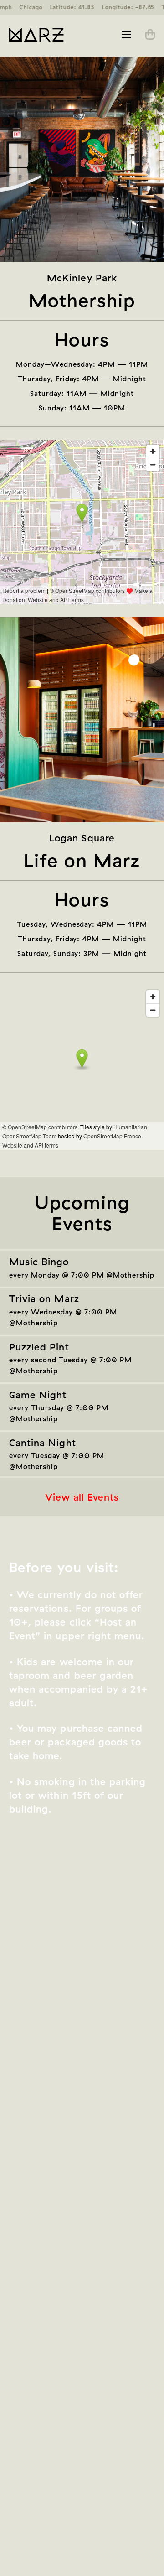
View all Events (82, 1497)
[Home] (46, 35)
